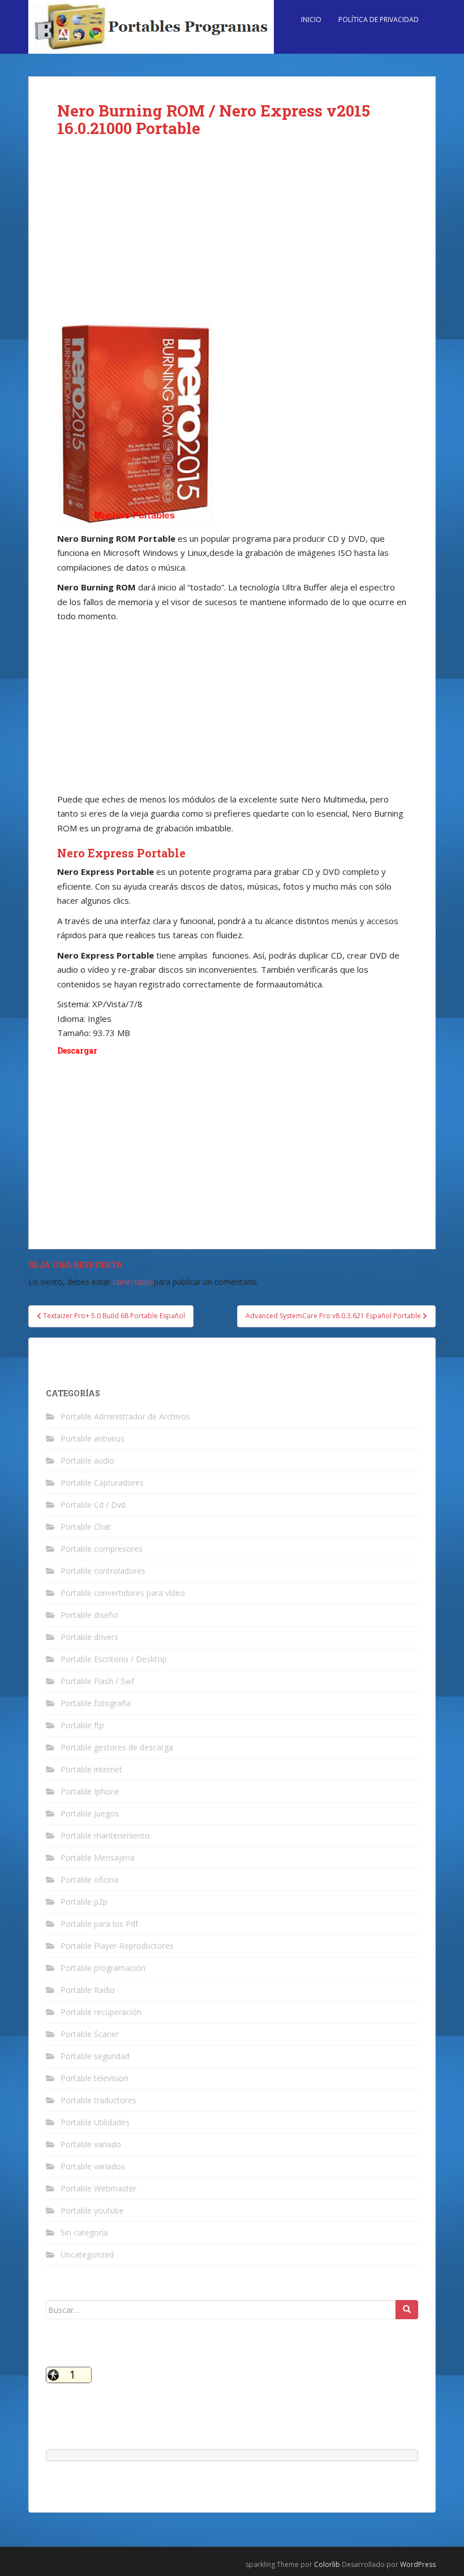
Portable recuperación (101, 2012)
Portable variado (91, 2144)
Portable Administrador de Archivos (125, 1416)
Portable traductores (98, 2100)
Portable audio (87, 1460)
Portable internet (91, 1769)
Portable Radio (88, 1990)
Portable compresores (102, 1549)
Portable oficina (89, 1880)
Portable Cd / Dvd (93, 1505)
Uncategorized (87, 2254)
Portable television (94, 2078)
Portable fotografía (96, 1703)
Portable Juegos (90, 1813)
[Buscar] (407, 2310)
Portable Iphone (90, 1791)
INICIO (311, 20)
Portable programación (103, 1968)
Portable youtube (92, 2210)
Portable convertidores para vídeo (123, 1593)
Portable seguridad (95, 2056)
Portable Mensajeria (98, 1857)
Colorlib (327, 2564)
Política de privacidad (379, 20)
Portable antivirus (93, 1438)
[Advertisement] (232, 239)
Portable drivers (89, 1637)
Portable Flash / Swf (97, 1681)
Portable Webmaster (98, 2188)
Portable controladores (103, 1571)
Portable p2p (84, 1902)
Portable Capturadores (102, 1483)
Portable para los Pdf (99, 1924)
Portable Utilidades (95, 2122)
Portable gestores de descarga (117, 1747)
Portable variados (93, 2166)
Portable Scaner (90, 2034)
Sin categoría (84, 2232)
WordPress (418, 2564)
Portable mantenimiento (105, 1835)
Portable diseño (89, 1615)
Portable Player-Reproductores (117, 1946)
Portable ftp (82, 1725)
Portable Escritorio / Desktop (114, 1659)
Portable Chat (86, 1527)
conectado (132, 1282)
